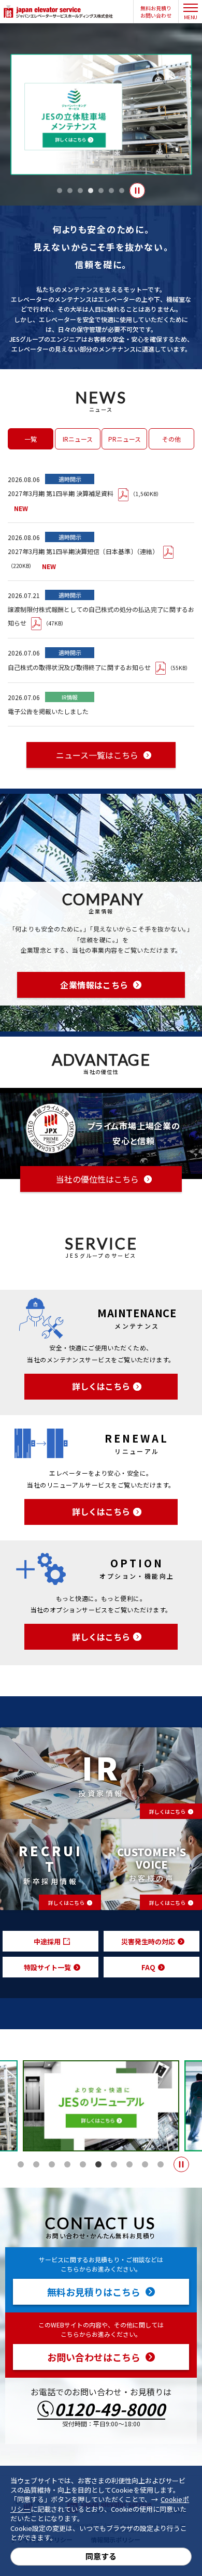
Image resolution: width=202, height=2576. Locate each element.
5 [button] (101, 191)
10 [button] (161, 2164)
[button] (156, 12)
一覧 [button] (31, 439)
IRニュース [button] (78, 439)
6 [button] (111, 191)
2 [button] (70, 191)
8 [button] (129, 2164)
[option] (101, 114)
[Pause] (137, 191)
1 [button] (60, 191)
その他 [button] (171, 439)
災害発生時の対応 (148, 1941)
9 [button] (145, 2164)
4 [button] (91, 191)
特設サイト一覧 (47, 1967)
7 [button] (122, 191)
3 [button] (80, 191)
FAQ (148, 1967)
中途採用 (47, 1941)
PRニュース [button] (125, 439)
